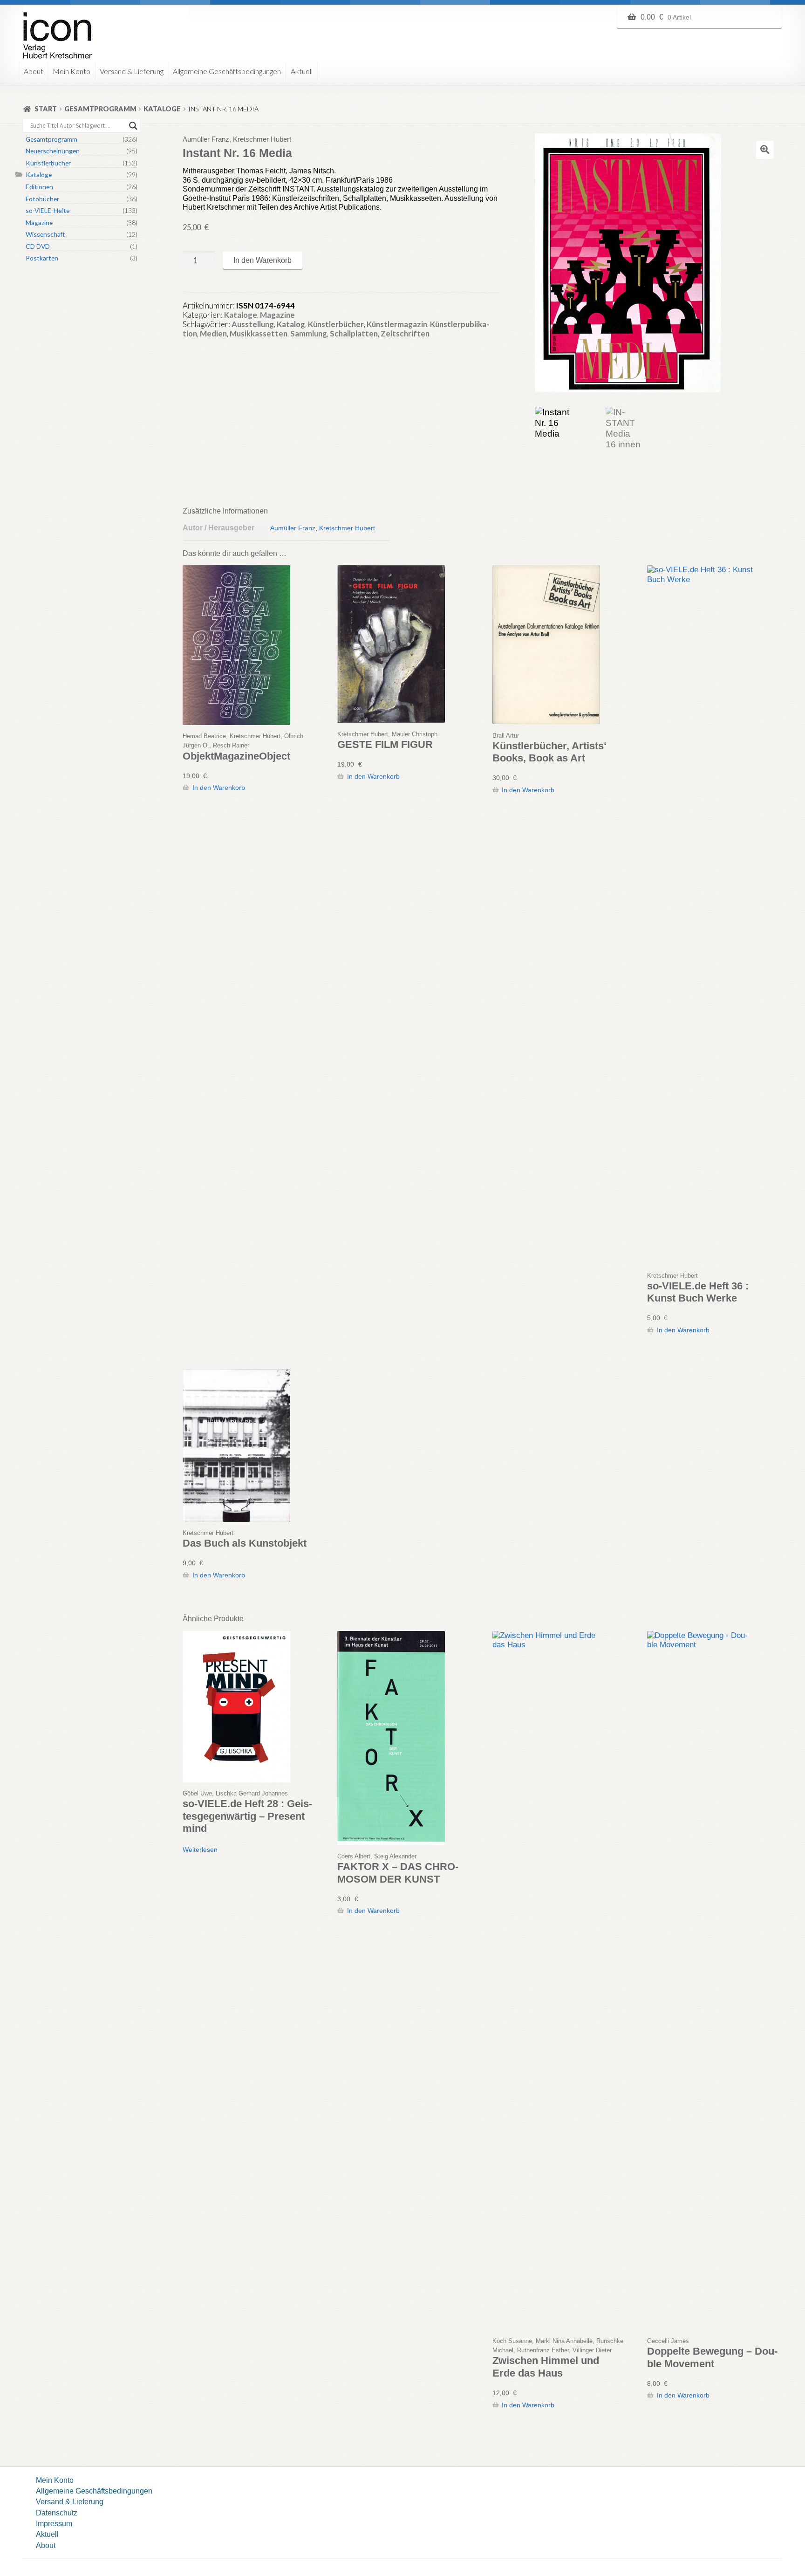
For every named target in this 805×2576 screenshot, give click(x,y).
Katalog (291, 324)
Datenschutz (57, 2513)
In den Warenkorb (263, 260)
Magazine (277, 315)
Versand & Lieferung (132, 71)
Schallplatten (354, 333)
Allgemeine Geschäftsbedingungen (227, 71)
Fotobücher (42, 199)
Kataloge (162, 109)
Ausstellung (253, 324)
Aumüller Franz (293, 528)
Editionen (39, 187)
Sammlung (309, 333)
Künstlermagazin (397, 324)
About (34, 71)
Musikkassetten (259, 333)
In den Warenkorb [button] (218, 788)
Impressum (54, 2523)
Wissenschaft (45, 234)
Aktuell (302, 71)
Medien (213, 333)
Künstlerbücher (336, 324)
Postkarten (42, 258)
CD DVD (38, 246)
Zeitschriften (405, 333)
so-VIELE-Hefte (48, 210)
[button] (765, 150)
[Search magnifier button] (133, 126)
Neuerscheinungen (53, 151)
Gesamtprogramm (100, 109)
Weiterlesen (200, 1850)
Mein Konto (72, 71)
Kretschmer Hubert (347, 528)
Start (46, 109)
